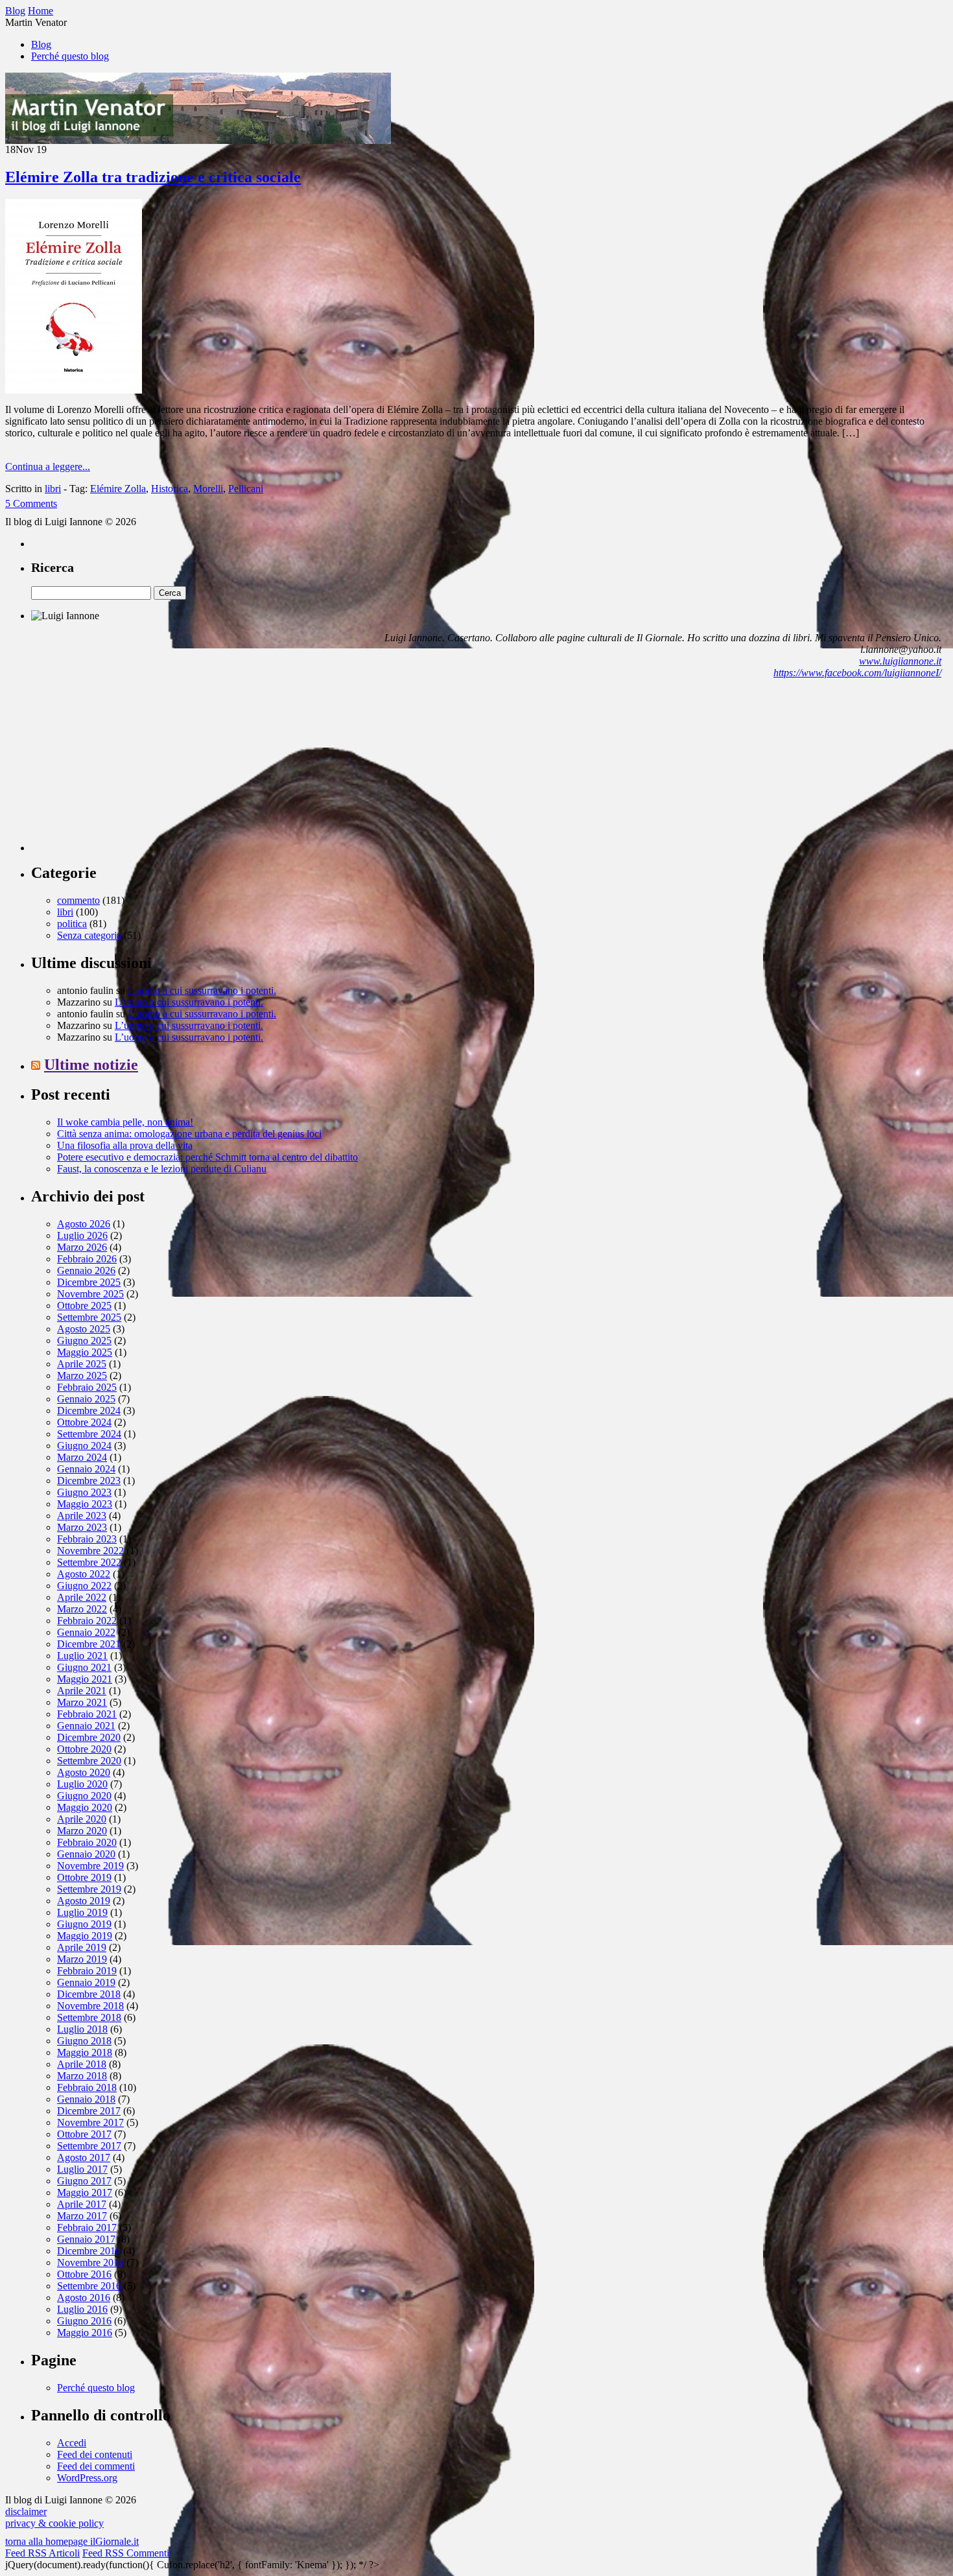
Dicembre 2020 (89, 1737)
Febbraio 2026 (87, 1259)
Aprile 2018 (82, 2064)
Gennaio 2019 (86, 1982)
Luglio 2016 (82, 2309)
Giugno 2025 (84, 1341)
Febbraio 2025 (87, 1387)
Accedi (72, 2443)
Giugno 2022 (84, 1586)
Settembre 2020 (89, 1761)
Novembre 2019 (90, 1866)
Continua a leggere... (48, 467)
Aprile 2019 (82, 1947)
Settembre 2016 (89, 2286)
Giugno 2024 (84, 1446)
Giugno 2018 (84, 2041)
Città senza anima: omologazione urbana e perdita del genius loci (189, 1134)
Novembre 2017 (90, 2122)
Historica (170, 489)
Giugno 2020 (84, 1796)
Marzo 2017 (82, 2216)
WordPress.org (87, 2478)
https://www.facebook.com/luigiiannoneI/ (857, 673)
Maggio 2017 (85, 2192)
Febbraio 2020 (87, 1842)
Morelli (208, 489)
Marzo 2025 (82, 1376)
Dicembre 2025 (89, 1282)
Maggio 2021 (85, 1679)
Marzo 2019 (82, 1959)
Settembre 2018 (89, 2017)
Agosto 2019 (84, 1901)
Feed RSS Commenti (126, 2553)
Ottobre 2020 (84, 1749)
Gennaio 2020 (86, 1854)
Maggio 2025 (85, 1352)
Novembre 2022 (90, 1551)
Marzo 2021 (82, 1702)
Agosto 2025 (84, 1329)
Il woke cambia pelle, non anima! (125, 1122)
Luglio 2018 (82, 2029)
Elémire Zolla (118, 489)
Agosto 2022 (84, 1574)
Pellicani (246, 489)
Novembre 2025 (90, 1294)
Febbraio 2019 (87, 1971)
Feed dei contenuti (95, 2454)
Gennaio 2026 (86, 1270)
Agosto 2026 (84, 1224)
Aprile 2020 (82, 1819)
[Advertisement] (128, 770)
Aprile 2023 (82, 1516)
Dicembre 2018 (89, 1994)
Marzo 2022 (82, 1609)
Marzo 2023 (82, 1527)
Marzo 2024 (82, 1457)
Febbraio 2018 (87, 2087)
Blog (41, 44)
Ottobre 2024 (84, 1422)
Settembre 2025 (89, 1317)
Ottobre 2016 (84, 2274)
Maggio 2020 (85, 1807)
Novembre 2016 (90, 2263)
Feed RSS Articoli (42, 2553)
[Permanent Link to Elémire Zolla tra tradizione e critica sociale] (74, 390)
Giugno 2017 (84, 2181)
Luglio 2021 (82, 1656)
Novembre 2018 (90, 2006)
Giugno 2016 (84, 2321)
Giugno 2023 (84, 1492)
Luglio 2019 (82, 1912)
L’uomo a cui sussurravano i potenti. (202, 990)
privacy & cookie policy (54, 2523)
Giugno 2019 (84, 1924)
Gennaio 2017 (86, 2239)
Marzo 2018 (82, 2076)
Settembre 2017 (89, 2146)
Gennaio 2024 (86, 1469)
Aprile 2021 (82, 1691)
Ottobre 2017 (84, 2134)
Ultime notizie (91, 1065)
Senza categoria (89, 935)
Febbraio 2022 (87, 1621)
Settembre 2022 (89, 1562)
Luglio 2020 (82, 1784)
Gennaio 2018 (86, 2099)
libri (53, 489)
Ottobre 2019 (84, 1877)
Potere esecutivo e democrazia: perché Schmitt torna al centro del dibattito (207, 1157)
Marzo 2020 (82, 1831)
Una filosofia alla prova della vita (125, 1145)
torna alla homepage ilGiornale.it (72, 2541)
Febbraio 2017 (87, 2227)
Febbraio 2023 (87, 1539)
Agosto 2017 (84, 2157)
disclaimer (26, 2511)
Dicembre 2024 (89, 1411)
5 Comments (31, 503)
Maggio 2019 (85, 1936)
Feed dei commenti (96, 2466)
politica (72, 924)
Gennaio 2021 (86, 1726)
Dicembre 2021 (89, 1644)
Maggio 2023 (85, 1504)
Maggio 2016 (85, 2333)
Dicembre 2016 (89, 2251)
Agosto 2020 (84, 1772)
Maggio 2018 (85, 2052)
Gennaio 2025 (86, 1399)
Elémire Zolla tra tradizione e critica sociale (153, 177)
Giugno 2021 (84, 1667)
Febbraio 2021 (87, 1714)
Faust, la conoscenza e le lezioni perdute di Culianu (162, 1169)
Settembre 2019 (89, 1889)
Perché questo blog (70, 56)
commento (78, 900)
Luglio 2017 (82, 2169)
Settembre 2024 (89, 1434)
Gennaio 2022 (86, 1632)
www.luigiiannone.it (900, 661)
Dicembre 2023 (89, 1481)
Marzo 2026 (82, 1247)
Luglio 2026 (82, 1235)
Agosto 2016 (84, 2298)
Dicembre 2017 (89, 2111)
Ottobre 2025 (84, 1306)
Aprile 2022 (82, 1597)
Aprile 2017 (82, 2204)
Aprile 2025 (82, 1364)
